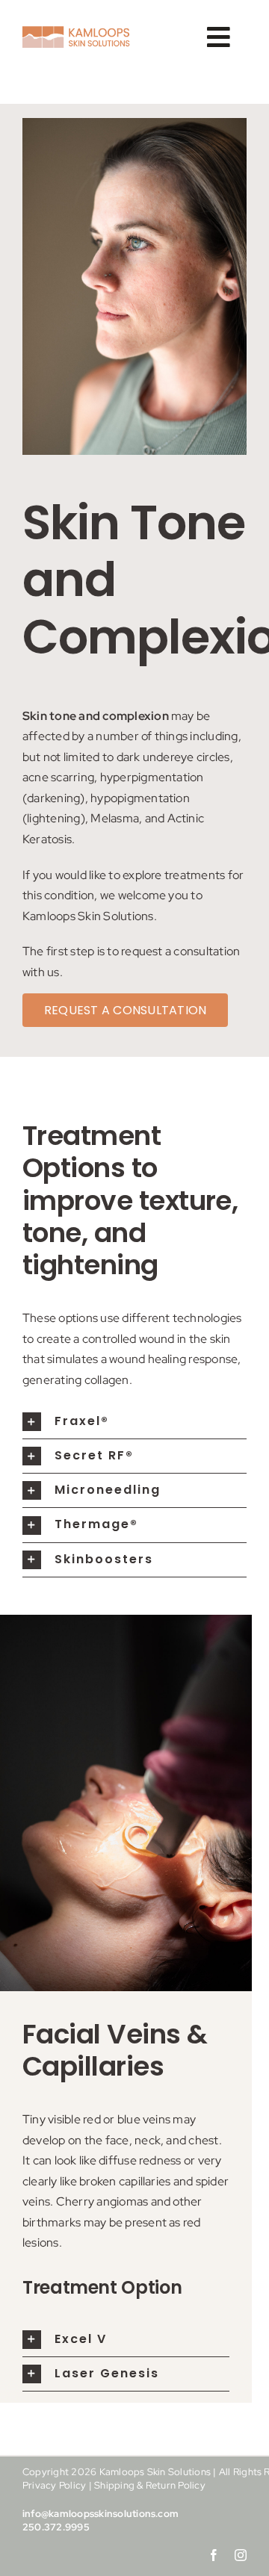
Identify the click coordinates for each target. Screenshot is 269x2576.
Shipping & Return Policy (150, 2485)
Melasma (115, 818)
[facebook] (214, 2555)
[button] (134, 1422)
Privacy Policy (54, 2485)
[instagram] (241, 2555)
